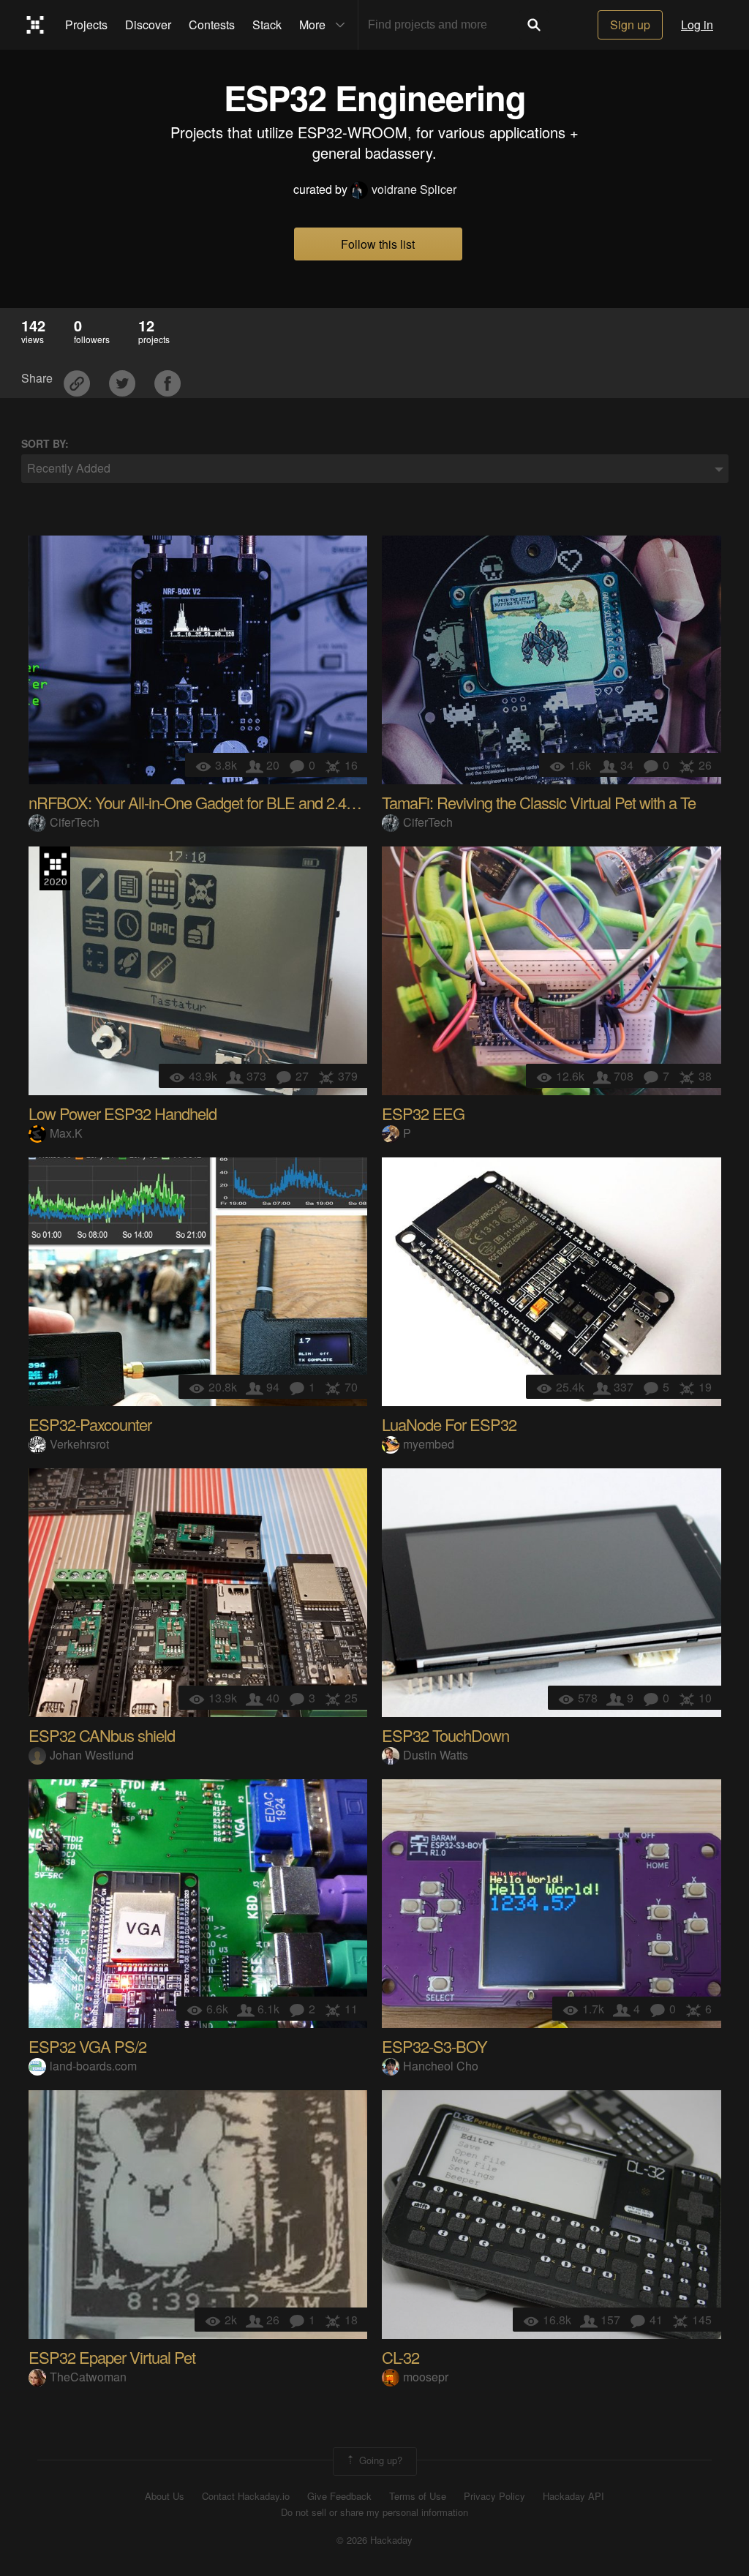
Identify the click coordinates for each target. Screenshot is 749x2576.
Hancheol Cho (441, 2066)
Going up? (379, 2460)
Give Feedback (339, 2496)
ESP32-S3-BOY (434, 2046)
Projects (86, 25)
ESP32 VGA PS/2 (87, 2046)
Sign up (630, 25)
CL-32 (400, 2357)
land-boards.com (93, 2066)
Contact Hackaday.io (246, 2496)
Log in (697, 25)
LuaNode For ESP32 (449, 1424)
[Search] (534, 25)
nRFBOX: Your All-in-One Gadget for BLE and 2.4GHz (202, 802)
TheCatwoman (88, 2377)
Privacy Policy (494, 2496)
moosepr (426, 2377)
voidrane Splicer (414, 189)
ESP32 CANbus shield (102, 1735)
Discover (148, 25)
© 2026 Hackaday (374, 2540)
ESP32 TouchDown (445, 1735)
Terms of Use (418, 2496)
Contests (212, 25)
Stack (267, 25)
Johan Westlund (92, 1755)
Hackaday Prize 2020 (55, 868)
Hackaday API (573, 2496)
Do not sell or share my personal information (374, 2512)
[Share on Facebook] (168, 379)
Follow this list (378, 244)
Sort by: (45, 444)
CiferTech (75, 822)
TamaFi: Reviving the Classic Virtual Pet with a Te (539, 802)
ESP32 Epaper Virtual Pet (112, 2357)
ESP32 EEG (423, 1113)
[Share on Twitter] (124, 379)
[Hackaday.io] (35, 25)
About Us (165, 2496)
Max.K (66, 1133)
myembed (429, 1444)
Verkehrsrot (79, 1444)
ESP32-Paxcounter (90, 1424)
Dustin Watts (436, 1755)
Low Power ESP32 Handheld (123, 1113)
